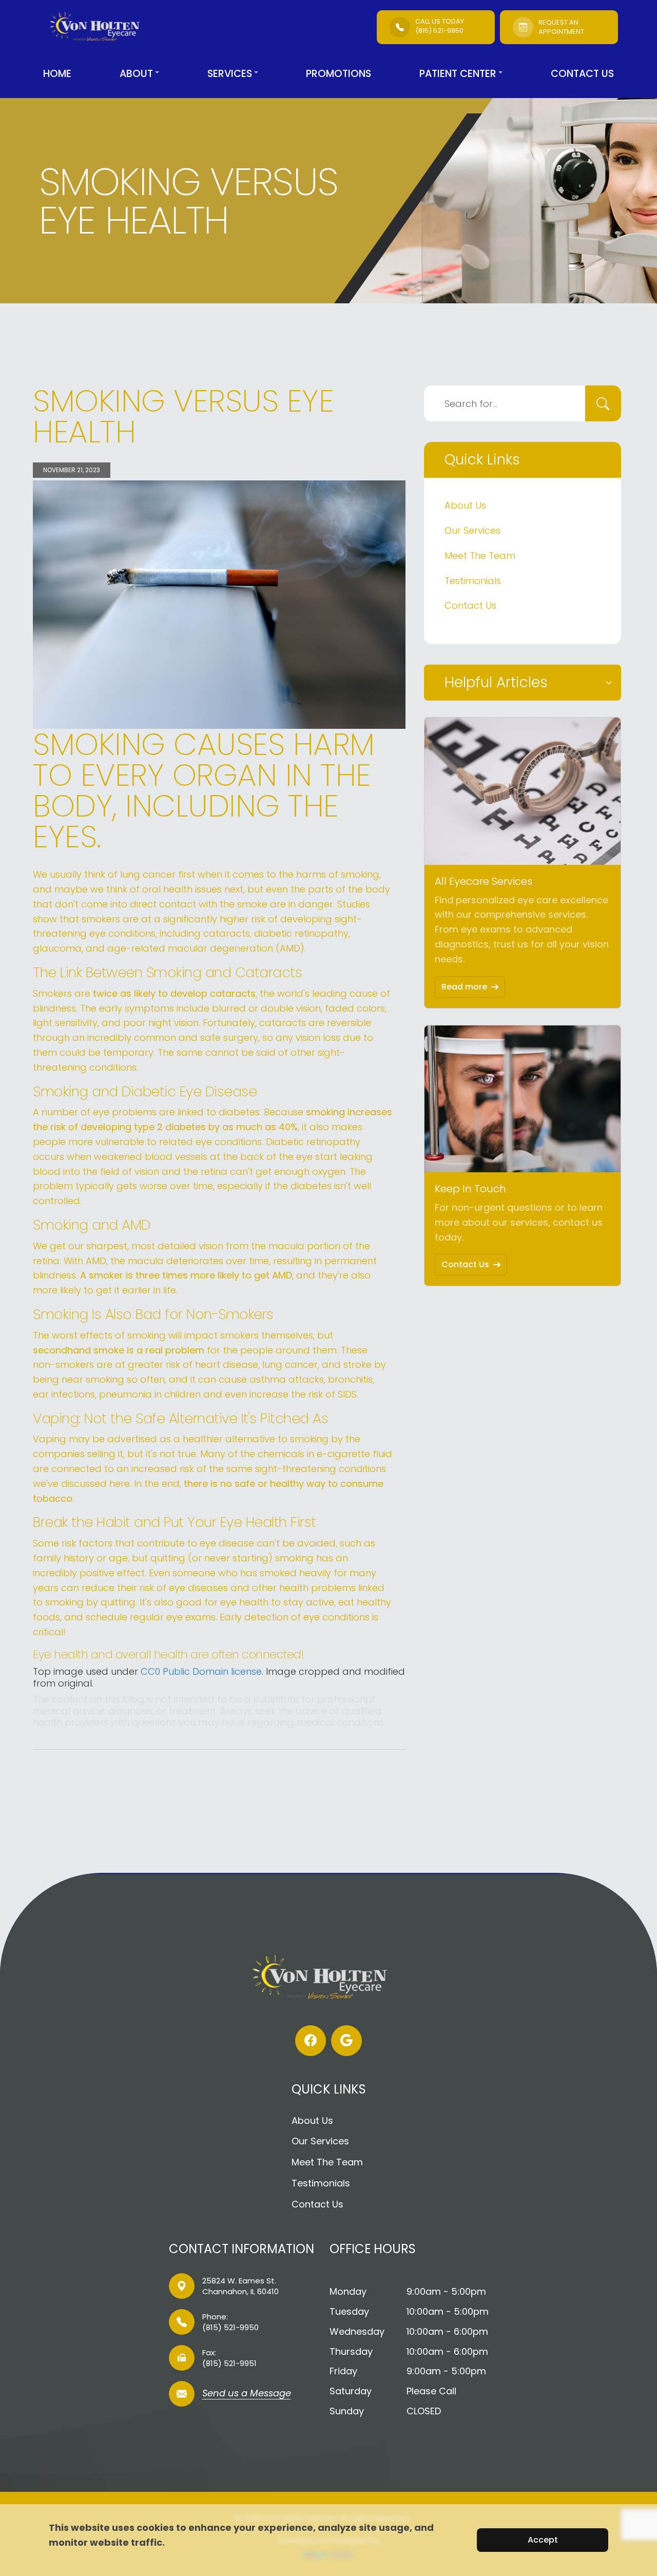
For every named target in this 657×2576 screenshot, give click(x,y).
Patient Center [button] (458, 74)
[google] (346, 2041)
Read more (464, 987)
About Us (465, 505)
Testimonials (473, 581)
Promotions (339, 74)
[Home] (101, 27)
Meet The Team (480, 556)
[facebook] (311, 2041)
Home (57, 74)
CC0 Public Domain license (201, 1671)
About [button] (136, 74)
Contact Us (582, 74)
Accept (543, 2540)
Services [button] (230, 74)
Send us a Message (247, 2394)
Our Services (472, 530)
